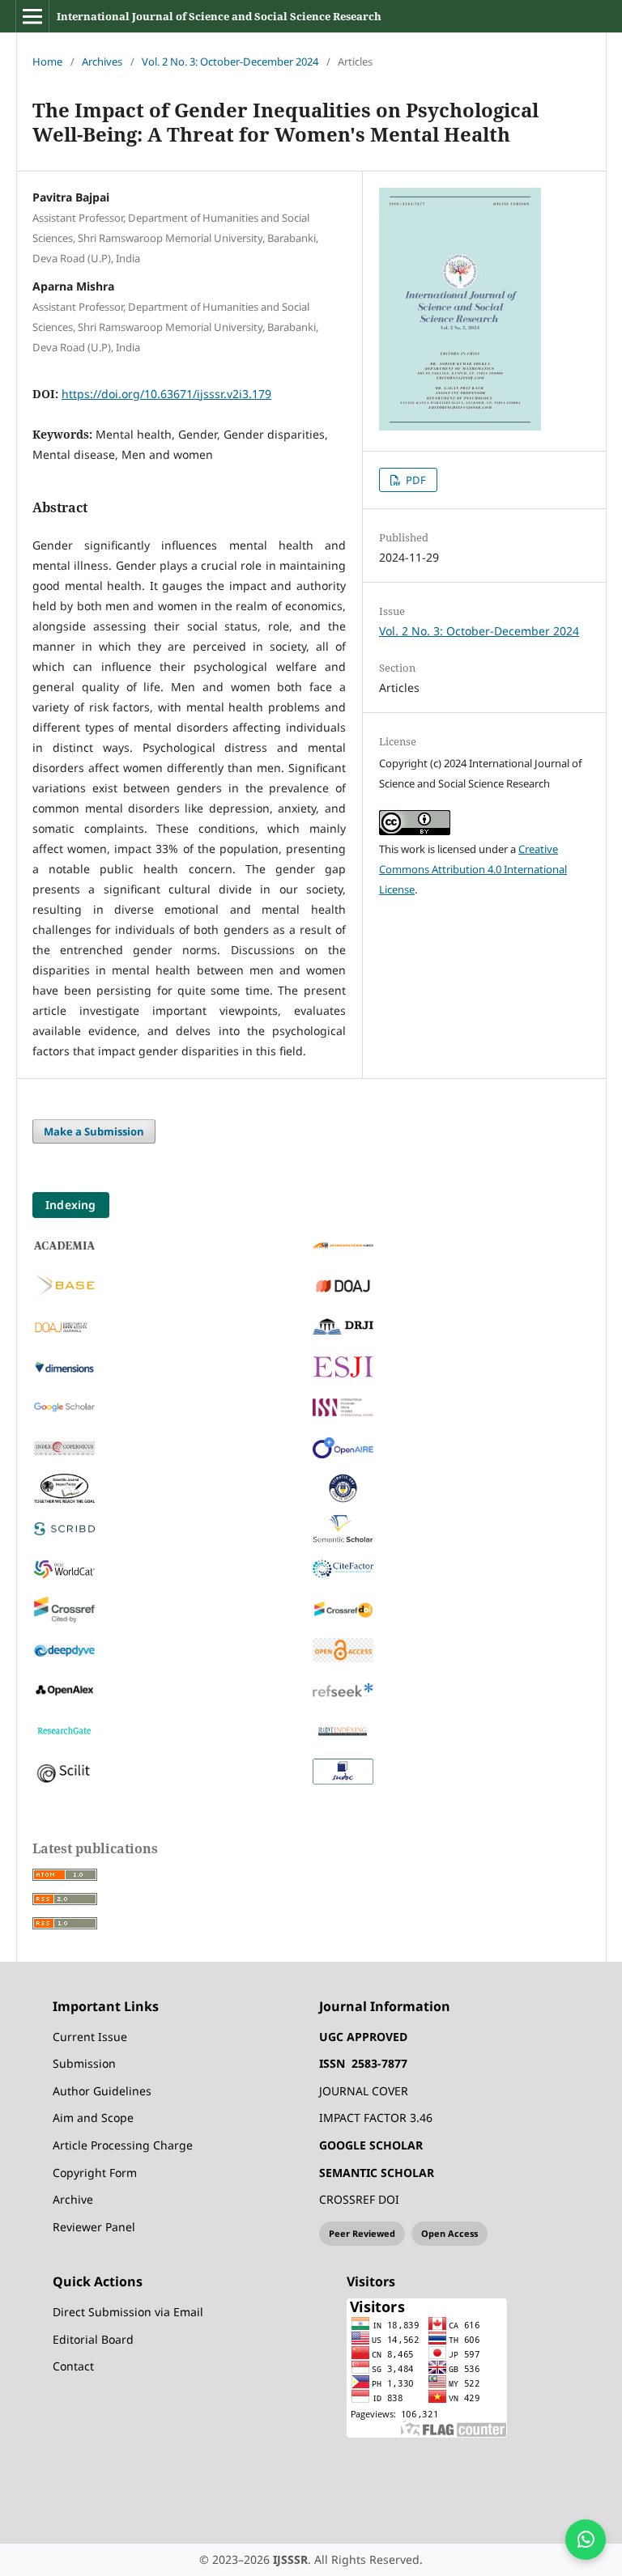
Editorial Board (93, 2339)
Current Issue (90, 2037)
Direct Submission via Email (128, 2312)
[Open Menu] (32, 16)
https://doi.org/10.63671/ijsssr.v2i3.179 (166, 394)
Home (47, 62)
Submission (84, 2063)
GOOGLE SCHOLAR (371, 2145)
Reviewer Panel (94, 2227)
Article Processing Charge (123, 2145)
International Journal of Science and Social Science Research (219, 16)
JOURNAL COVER (364, 2091)
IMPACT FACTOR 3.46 (376, 2118)
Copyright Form (95, 2173)
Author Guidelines (102, 2091)
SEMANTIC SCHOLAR (377, 2173)
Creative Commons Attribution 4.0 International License (473, 869)
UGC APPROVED (363, 2037)
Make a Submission (94, 1131)
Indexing (71, 1205)
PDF (415, 480)
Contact (73, 2366)
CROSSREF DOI (359, 2199)
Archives (102, 62)
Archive (73, 2199)
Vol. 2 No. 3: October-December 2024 (230, 62)
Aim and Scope (93, 2118)
